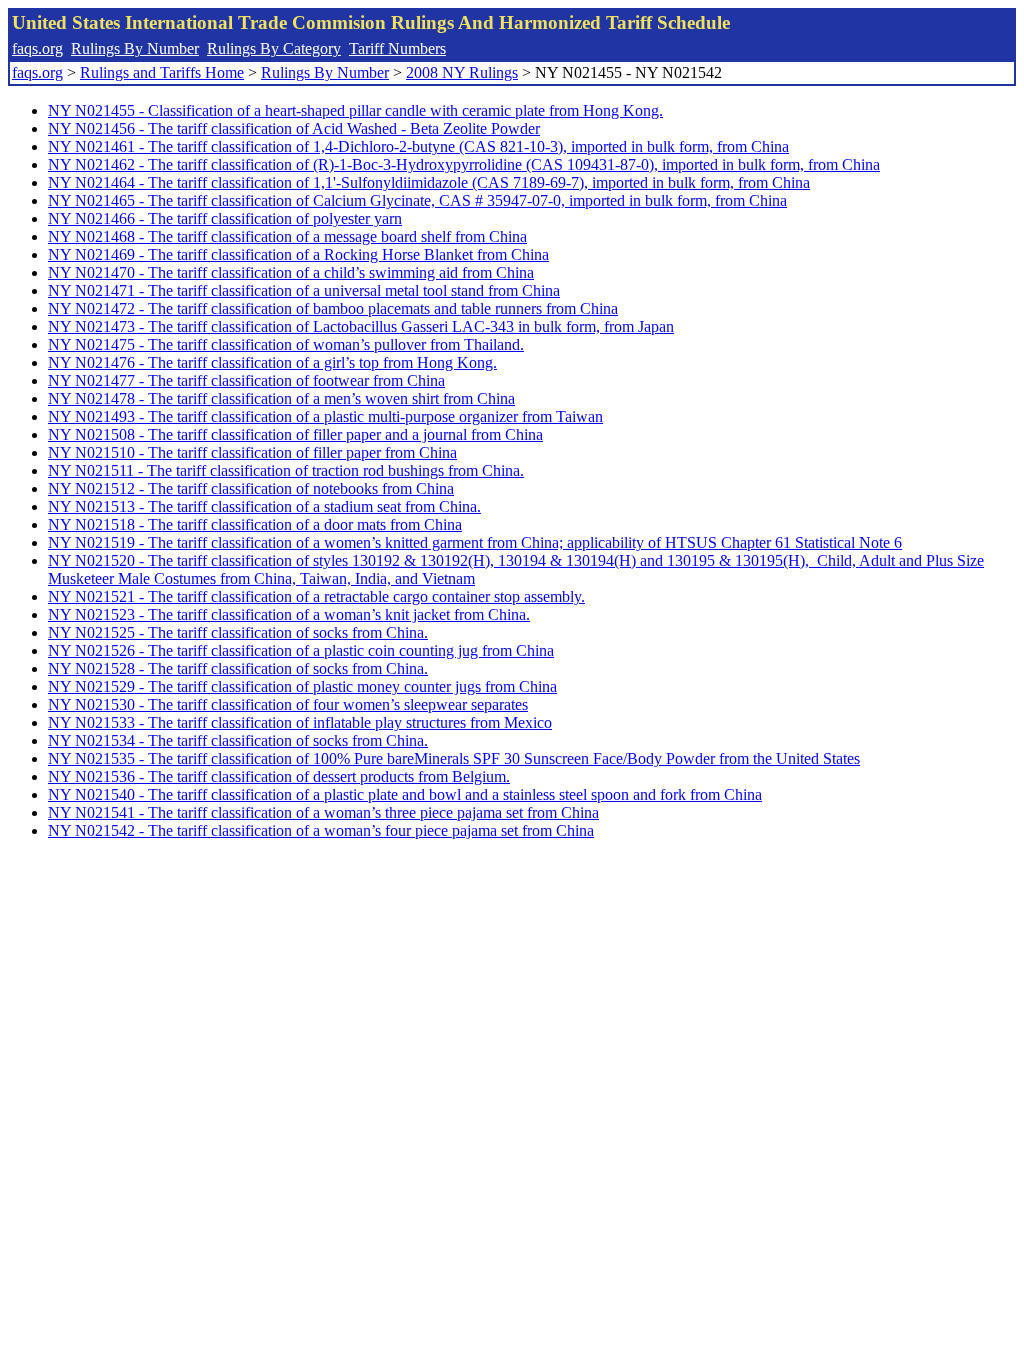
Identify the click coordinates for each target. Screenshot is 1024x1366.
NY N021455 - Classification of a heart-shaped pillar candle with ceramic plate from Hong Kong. (355, 110)
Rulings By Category (274, 48)
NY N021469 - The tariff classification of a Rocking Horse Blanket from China (298, 254)
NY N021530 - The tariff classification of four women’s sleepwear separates (288, 704)
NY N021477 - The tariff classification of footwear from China (246, 380)
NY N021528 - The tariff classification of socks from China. (238, 668)
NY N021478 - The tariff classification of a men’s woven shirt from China (281, 398)
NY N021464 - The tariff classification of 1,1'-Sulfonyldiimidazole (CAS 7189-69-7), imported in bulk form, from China (429, 182)
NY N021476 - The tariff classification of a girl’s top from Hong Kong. (272, 362)
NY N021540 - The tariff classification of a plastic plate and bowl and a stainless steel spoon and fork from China (405, 794)
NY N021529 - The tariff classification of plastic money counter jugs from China (302, 686)
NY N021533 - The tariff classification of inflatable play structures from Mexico (300, 722)
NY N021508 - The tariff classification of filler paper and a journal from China (295, 434)
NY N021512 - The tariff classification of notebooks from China (251, 488)
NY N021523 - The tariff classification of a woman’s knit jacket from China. (289, 614)
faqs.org (37, 48)
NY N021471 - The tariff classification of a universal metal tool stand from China (304, 290)
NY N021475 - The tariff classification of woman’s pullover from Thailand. (286, 344)
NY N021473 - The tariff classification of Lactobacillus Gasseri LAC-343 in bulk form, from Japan (361, 326)
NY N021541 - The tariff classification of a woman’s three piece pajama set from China (323, 812)
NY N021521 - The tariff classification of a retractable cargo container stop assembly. (316, 596)
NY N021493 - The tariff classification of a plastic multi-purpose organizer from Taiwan (325, 416)
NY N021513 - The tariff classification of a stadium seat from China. (264, 506)
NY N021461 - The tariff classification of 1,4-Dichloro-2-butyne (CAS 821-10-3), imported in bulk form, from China (418, 146)
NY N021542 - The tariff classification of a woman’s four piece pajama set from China (321, 830)
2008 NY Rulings (462, 72)
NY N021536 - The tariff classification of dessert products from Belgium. (279, 776)
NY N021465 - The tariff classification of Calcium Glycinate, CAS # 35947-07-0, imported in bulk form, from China (417, 200)
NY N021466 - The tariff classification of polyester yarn (225, 218)
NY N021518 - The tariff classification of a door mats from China (255, 524)
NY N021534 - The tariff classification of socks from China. (238, 740)
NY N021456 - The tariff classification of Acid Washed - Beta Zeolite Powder (294, 128)
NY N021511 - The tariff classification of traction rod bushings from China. (286, 470)
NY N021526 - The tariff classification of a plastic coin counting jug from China (301, 650)
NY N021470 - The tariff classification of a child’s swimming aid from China (291, 272)
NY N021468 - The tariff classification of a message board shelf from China (287, 236)
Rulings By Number (135, 48)
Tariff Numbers (397, 48)
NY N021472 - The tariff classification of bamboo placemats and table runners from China (333, 308)
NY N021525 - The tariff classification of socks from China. (238, 632)
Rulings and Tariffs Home (162, 72)
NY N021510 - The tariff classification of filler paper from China (252, 452)
